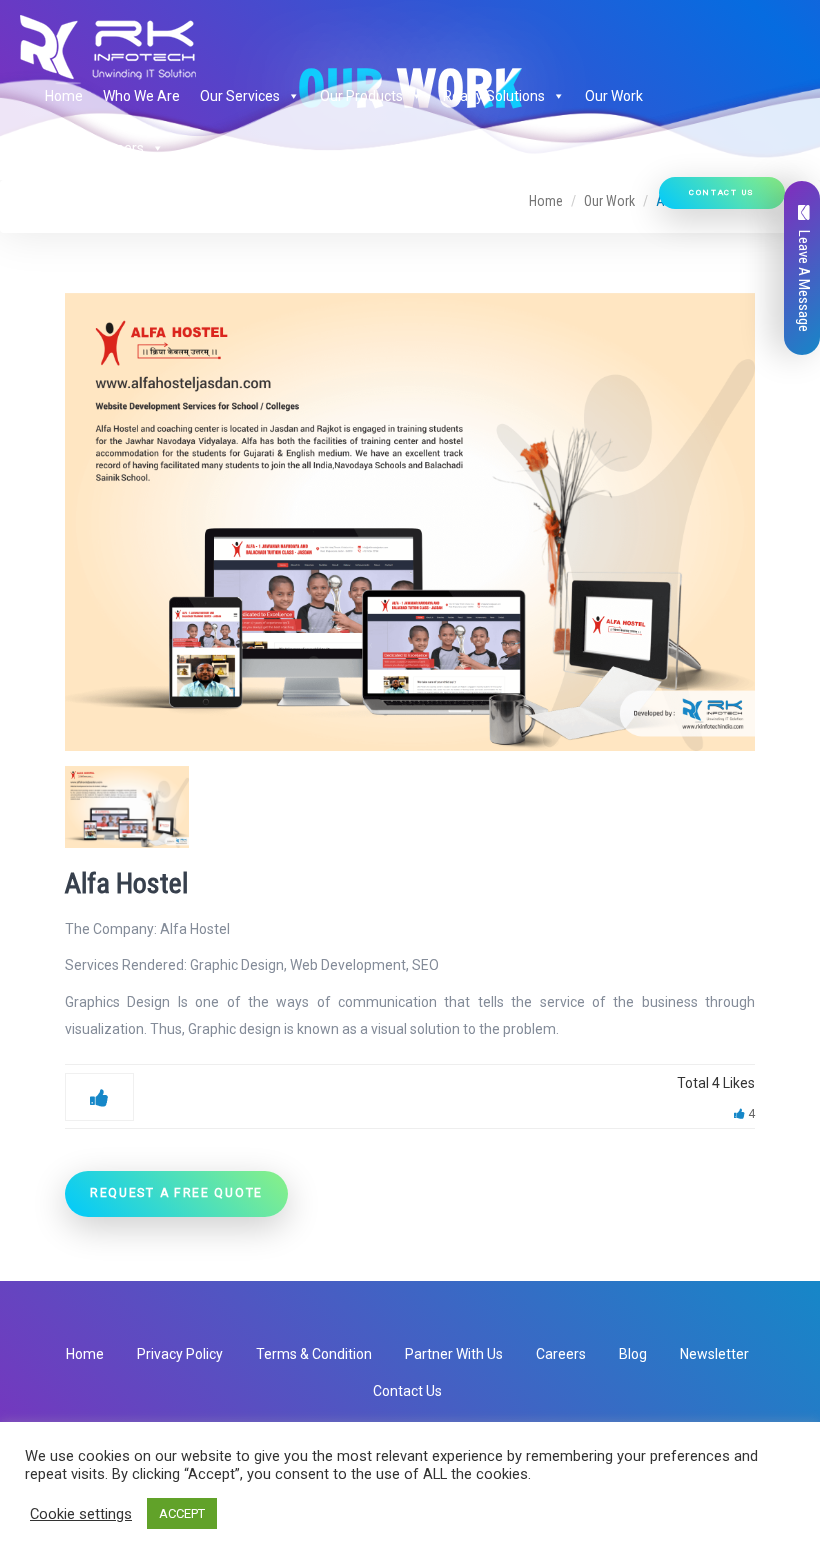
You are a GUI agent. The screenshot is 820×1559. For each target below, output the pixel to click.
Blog (633, 1354)
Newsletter (714, 1354)
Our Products (361, 96)
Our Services (240, 96)
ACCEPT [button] (182, 1513)
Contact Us (722, 192)
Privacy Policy (180, 1354)
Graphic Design (237, 965)
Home (64, 96)
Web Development (348, 965)
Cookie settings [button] (81, 1514)
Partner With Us (454, 1354)
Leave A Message (804, 281)
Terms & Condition (314, 1354)
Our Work (614, 96)
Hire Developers (94, 148)
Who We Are (141, 96)
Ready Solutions (494, 96)
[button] (290, 96)
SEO (425, 965)
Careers (561, 1354)
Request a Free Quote (176, 1193)
